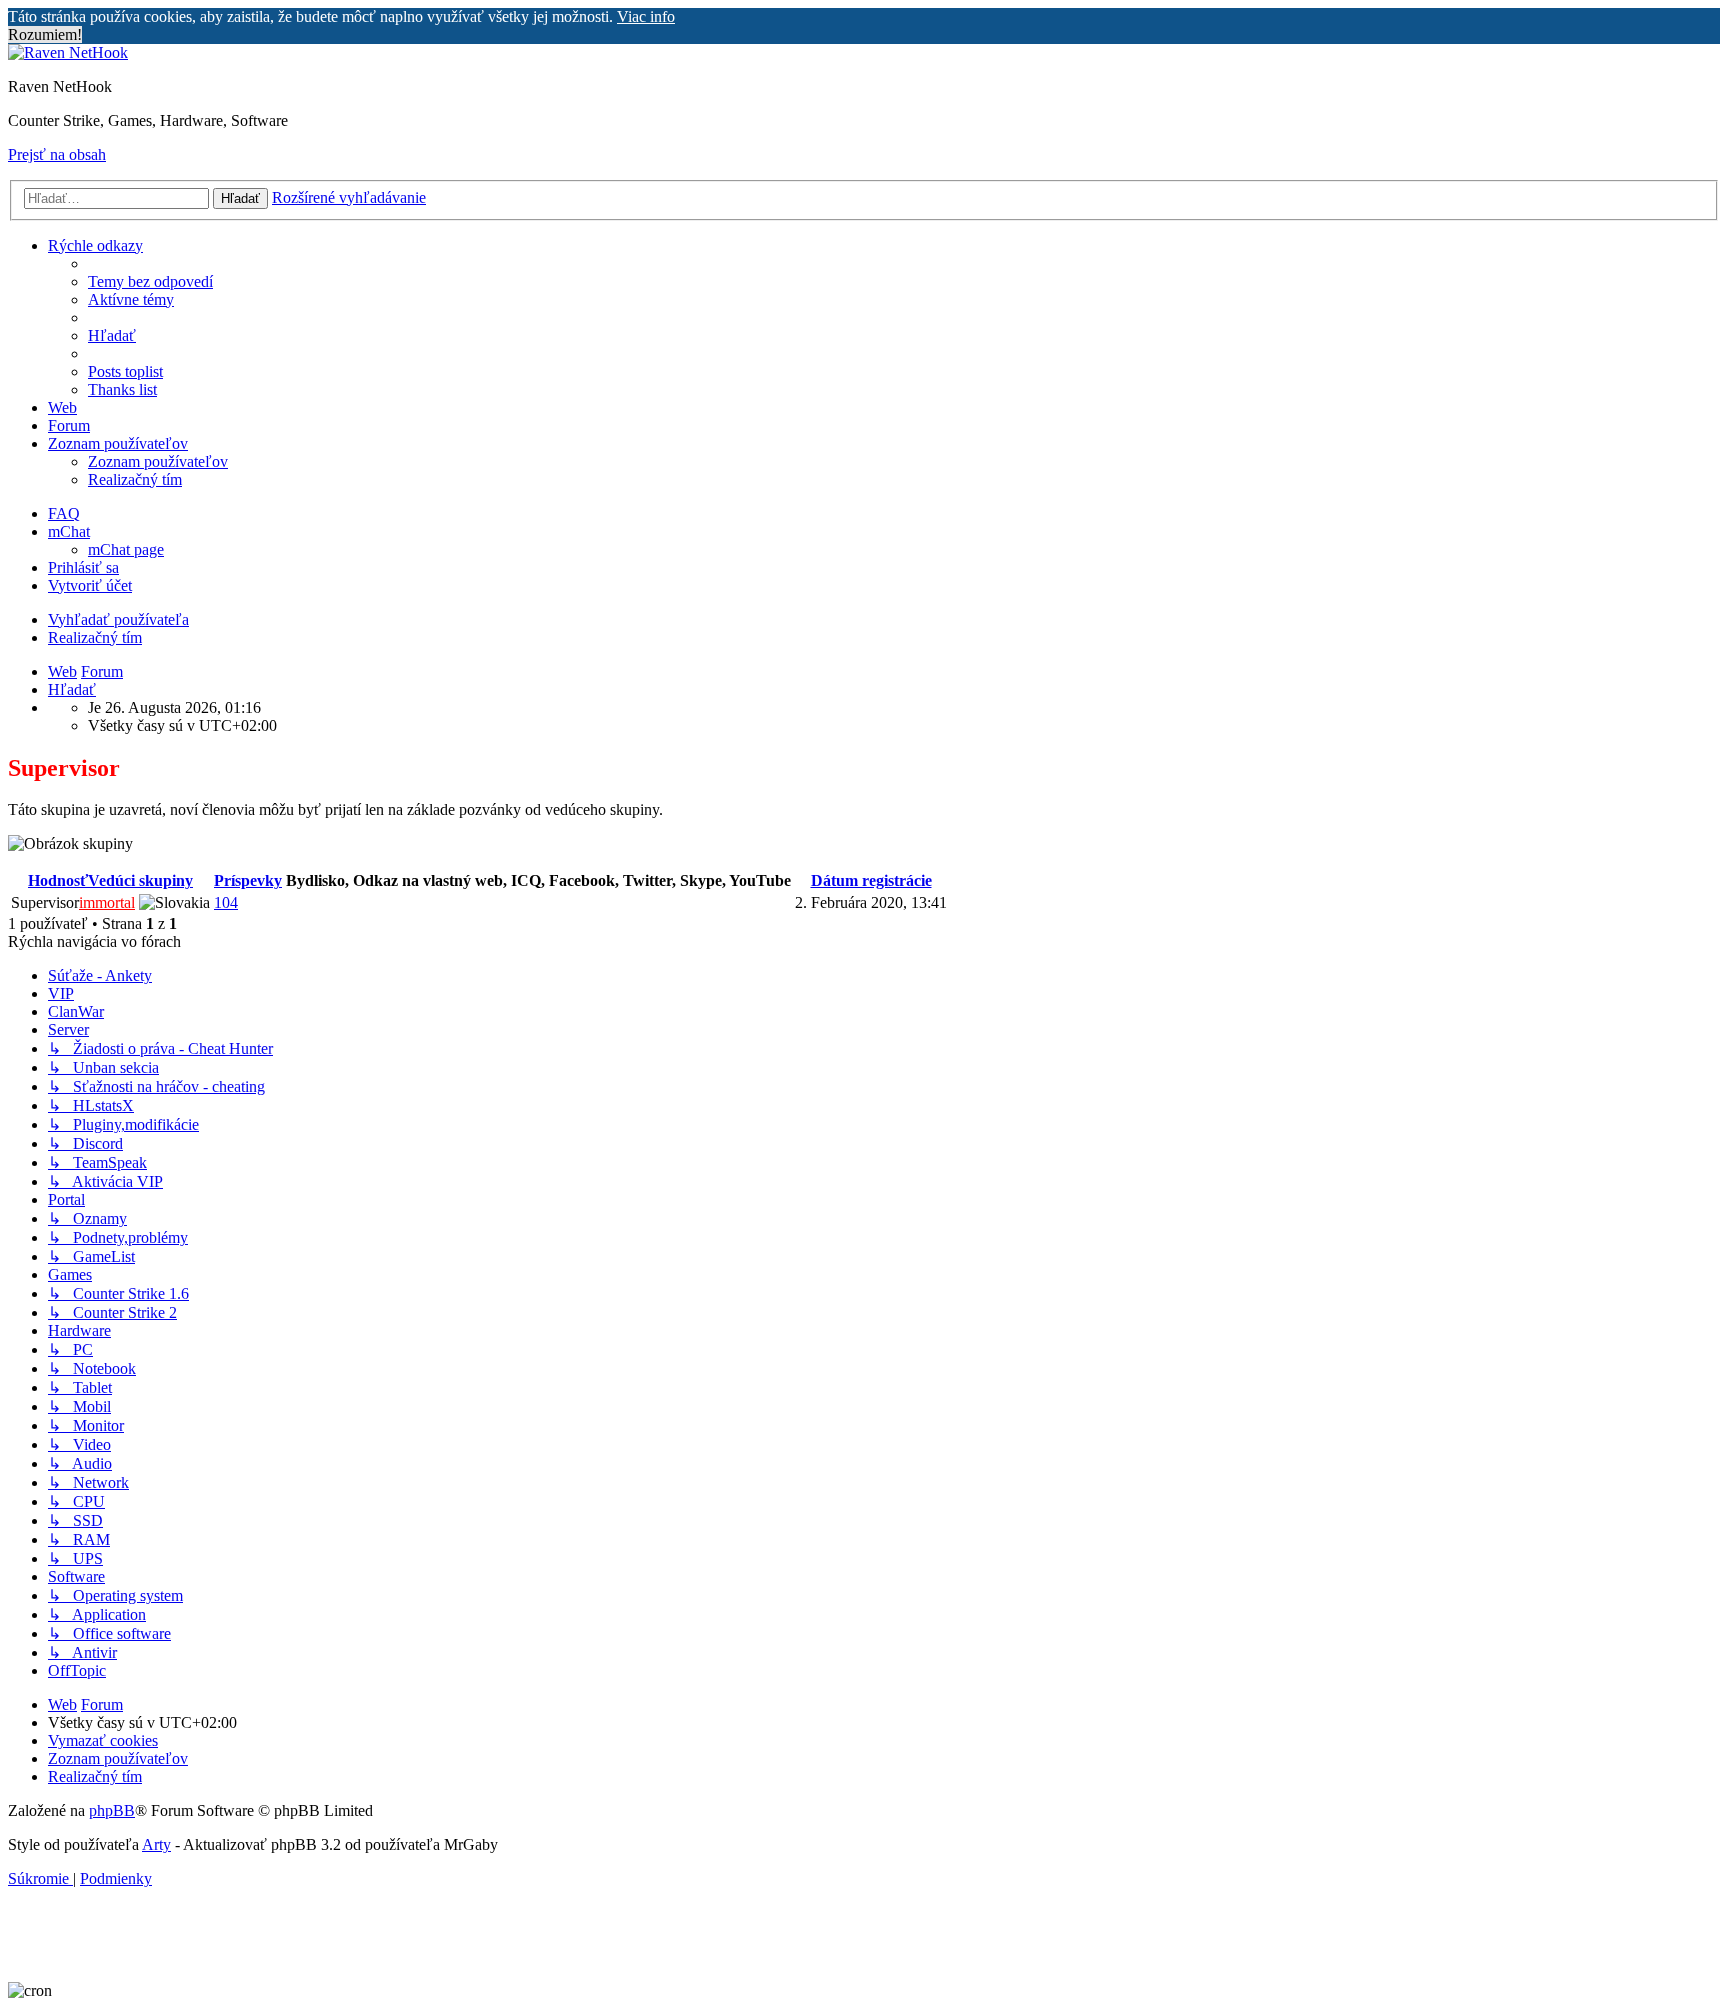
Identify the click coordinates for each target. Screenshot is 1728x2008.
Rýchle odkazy (95, 245)
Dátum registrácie (871, 880)
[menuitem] (150, 281)
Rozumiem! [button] (45, 34)
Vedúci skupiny (140, 880)
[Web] (68, 52)
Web (62, 407)
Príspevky (248, 880)
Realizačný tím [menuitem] (95, 637)
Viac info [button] (646, 16)
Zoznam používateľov (118, 443)
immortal (107, 902)
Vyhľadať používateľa (118, 619)
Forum (69, 425)
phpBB (112, 1810)
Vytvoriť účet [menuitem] (90, 585)
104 (226, 902)
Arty (156, 1844)
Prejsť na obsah (57, 154)
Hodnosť (58, 880)
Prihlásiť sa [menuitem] (83, 567)
